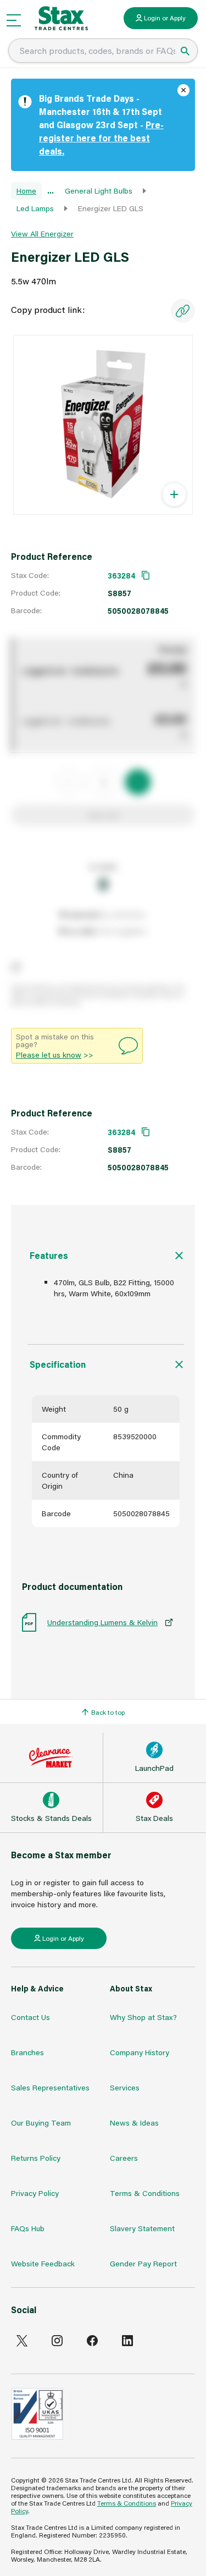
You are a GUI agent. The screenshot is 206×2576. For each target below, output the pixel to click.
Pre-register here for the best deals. (101, 138)
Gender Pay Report (143, 2263)
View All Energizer (42, 233)
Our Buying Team (41, 2123)
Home (26, 191)
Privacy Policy (35, 2193)
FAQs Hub (28, 2228)
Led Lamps (35, 208)
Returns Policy (36, 2158)
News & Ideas (134, 2123)
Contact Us (30, 2017)
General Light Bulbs (99, 191)
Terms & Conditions (145, 2193)
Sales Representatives (50, 2087)
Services (125, 2087)
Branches (27, 2052)
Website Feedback (43, 2263)
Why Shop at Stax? (143, 2017)
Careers (124, 2158)
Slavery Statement (142, 2228)
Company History (140, 2052)
